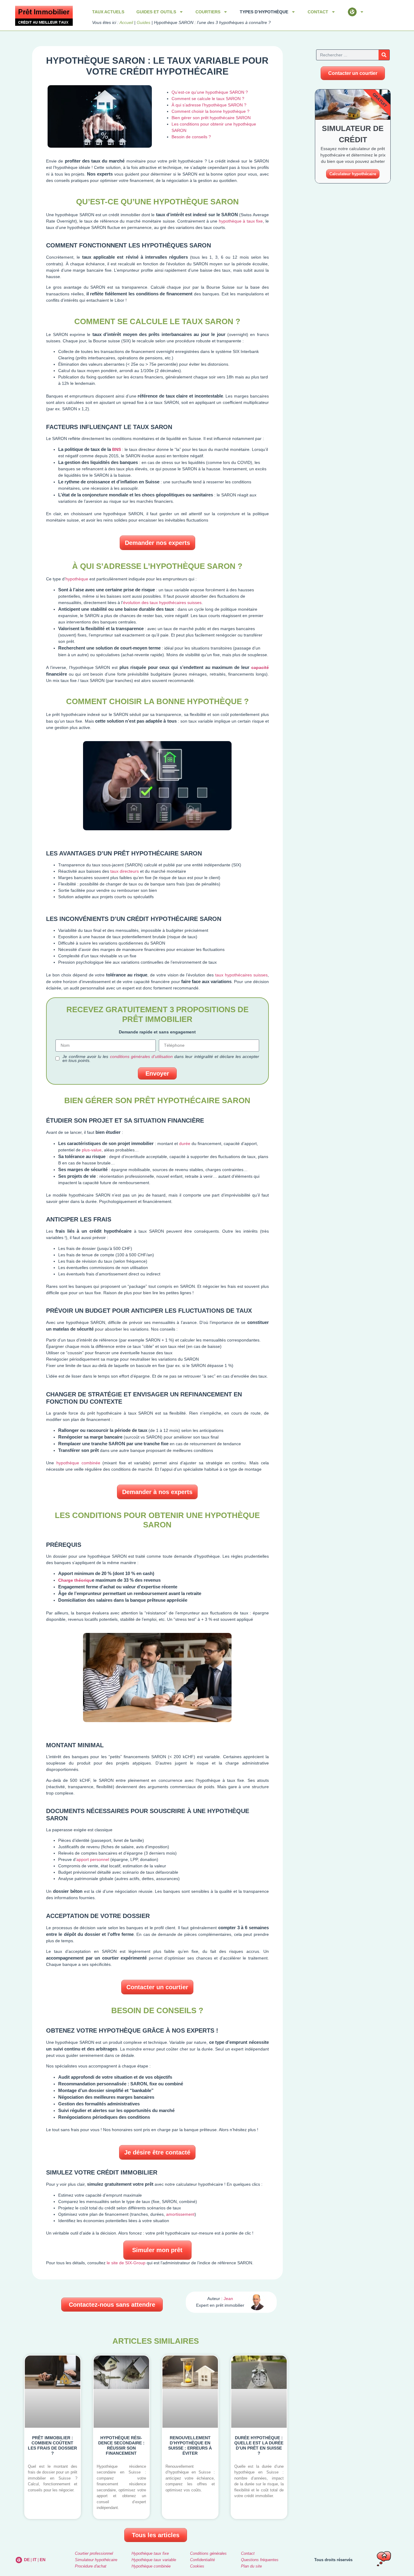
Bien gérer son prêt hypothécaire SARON (211, 118)
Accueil (126, 22)
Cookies (197, 2566)
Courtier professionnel (94, 2553)
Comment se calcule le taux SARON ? (208, 99)
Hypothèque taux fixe (150, 2553)
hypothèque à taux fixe (241, 221)
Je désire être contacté (157, 2152)
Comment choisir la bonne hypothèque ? (210, 111)
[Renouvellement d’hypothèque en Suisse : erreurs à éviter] (190, 2437)
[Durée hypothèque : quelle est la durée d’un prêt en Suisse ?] (259, 2437)
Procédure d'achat (91, 2566)
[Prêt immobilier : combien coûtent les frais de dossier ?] (53, 2437)
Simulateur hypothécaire (96, 2560)
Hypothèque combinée (151, 2566)
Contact (248, 2553)
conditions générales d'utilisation (141, 1056)
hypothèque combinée (78, 1463)
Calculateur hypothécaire (353, 174)
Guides (144, 22)
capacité (260, 667)
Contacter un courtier (157, 1987)
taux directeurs (125, 871)
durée (185, 1144)
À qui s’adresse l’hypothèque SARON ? (209, 105)
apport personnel (93, 1859)
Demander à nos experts (157, 1492)
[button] (112, 2305)
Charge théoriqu (75, 1580)
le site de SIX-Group (126, 2263)
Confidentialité (202, 2560)
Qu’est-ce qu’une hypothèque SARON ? (210, 92)
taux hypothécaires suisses (241, 975)
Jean (228, 2299)
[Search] (384, 55)
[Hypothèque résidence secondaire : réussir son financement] (121, 2437)
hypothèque (77, 579)
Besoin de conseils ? (191, 137)
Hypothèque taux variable (154, 2560)
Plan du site (251, 2566)
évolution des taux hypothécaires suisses (162, 603)
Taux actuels (108, 12)
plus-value (92, 1150)
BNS (117, 449)
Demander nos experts (157, 543)
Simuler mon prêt (157, 2250)
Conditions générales (208, 2553)
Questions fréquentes (260, 2560)
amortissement (180, 2214)
